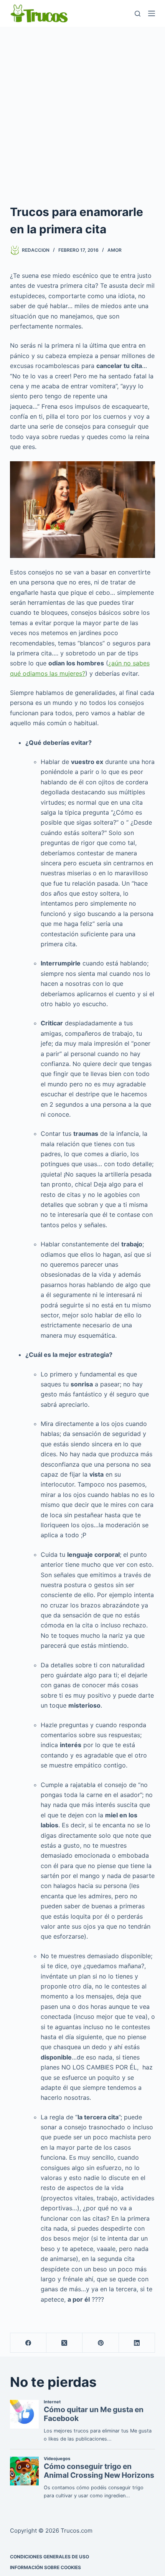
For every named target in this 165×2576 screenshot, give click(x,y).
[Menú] (152, 13)
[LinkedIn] (137, 2343)
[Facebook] (28, 2343)
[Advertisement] (82, 113)
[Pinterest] (101, 2343)
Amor (115, 250)
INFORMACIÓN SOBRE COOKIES (45, 2567)
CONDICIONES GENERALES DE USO (49, 2557)
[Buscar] (138, 14)
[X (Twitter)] (64, 2343)
